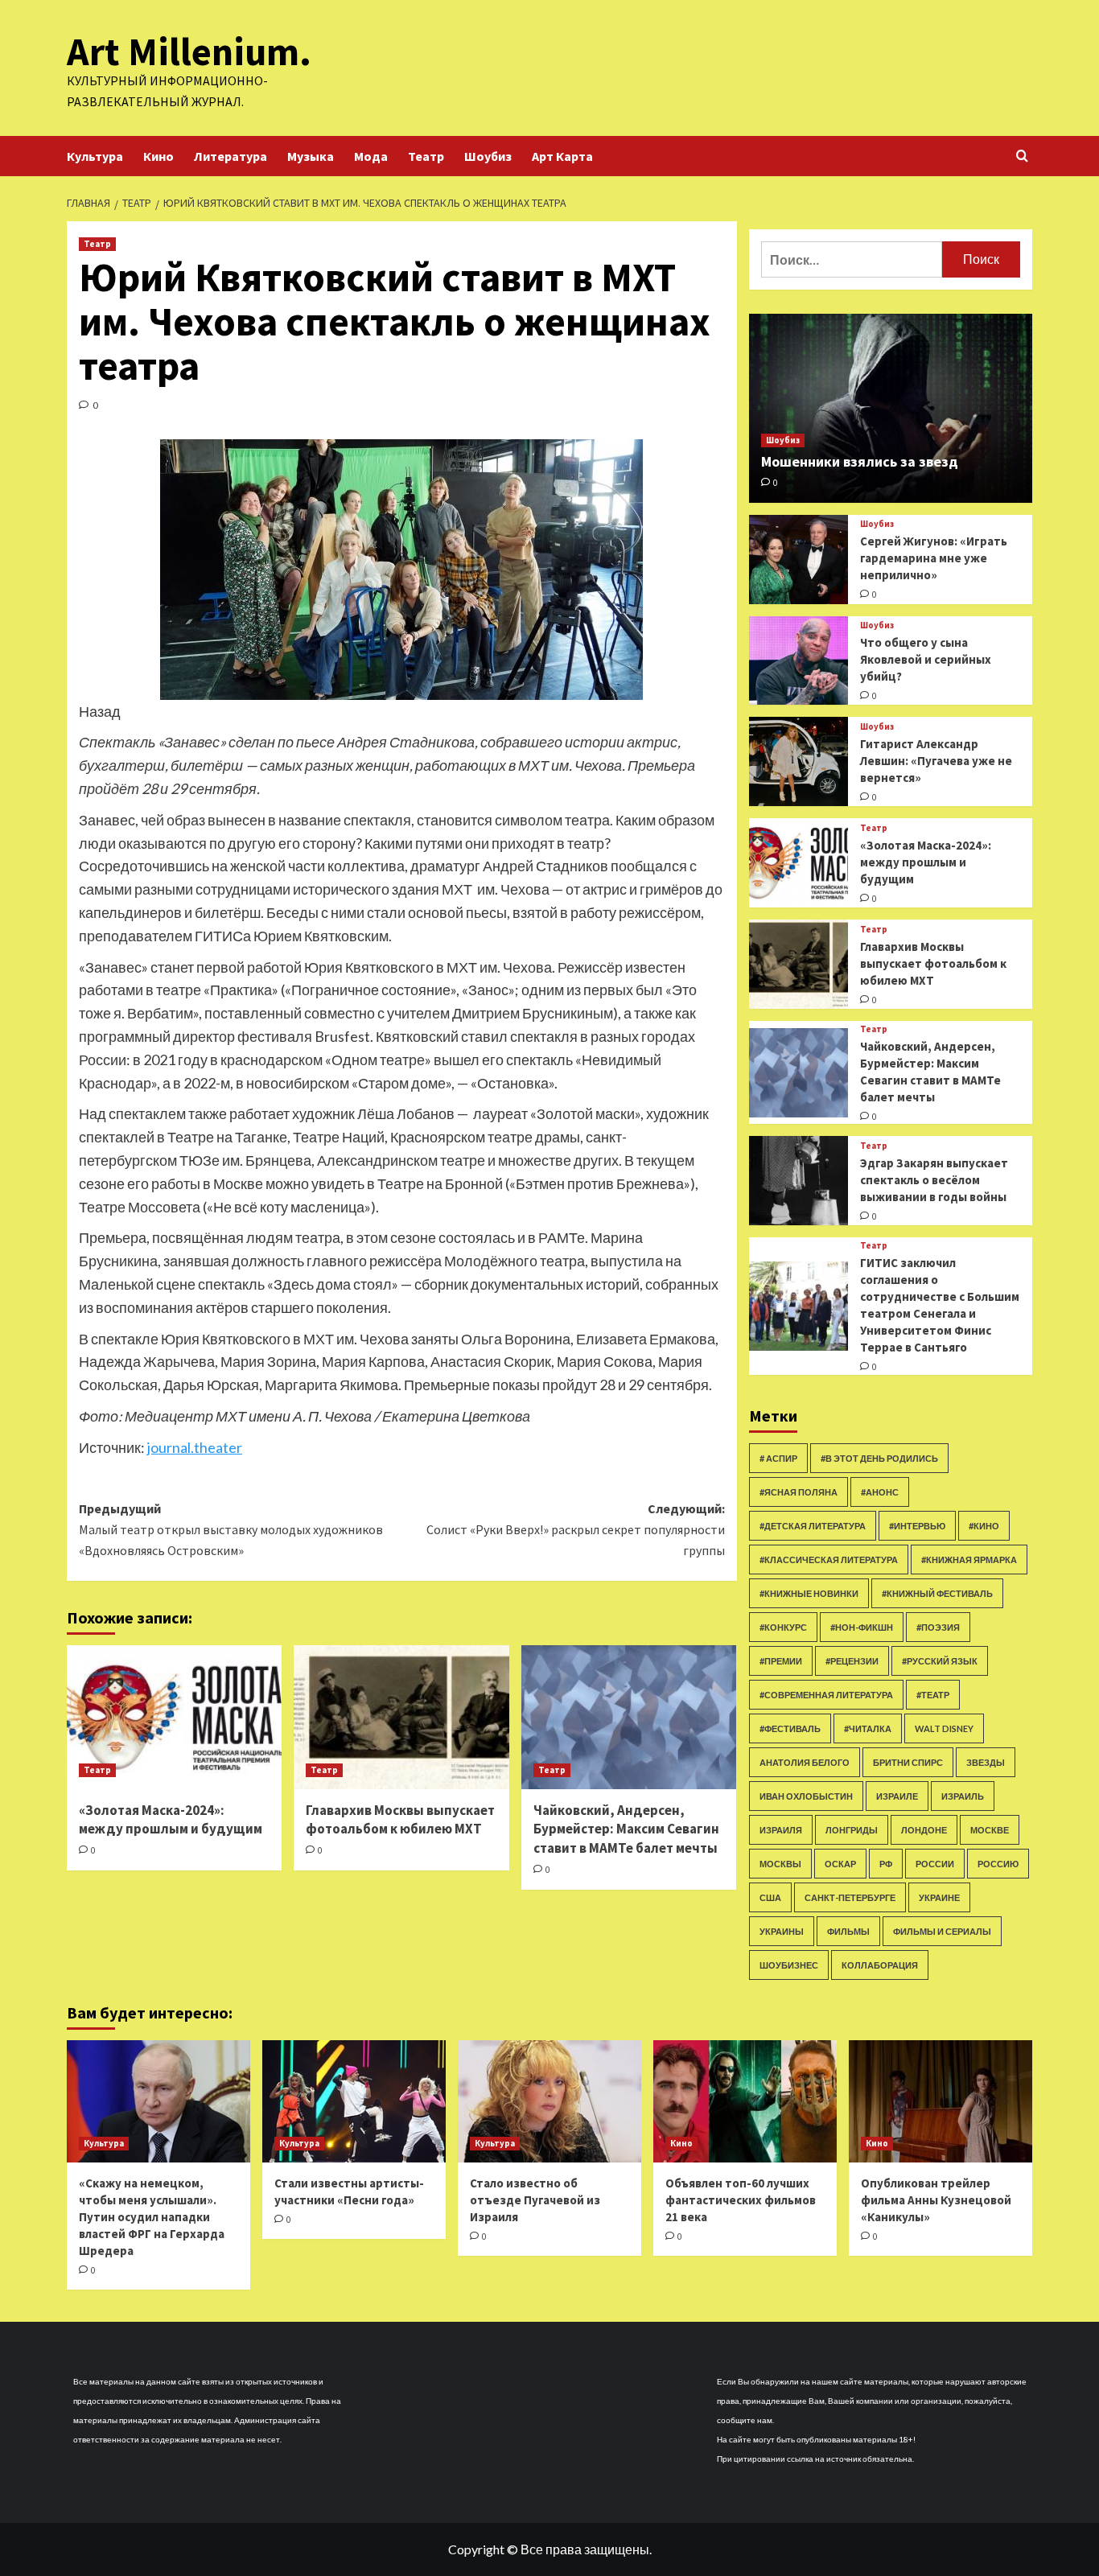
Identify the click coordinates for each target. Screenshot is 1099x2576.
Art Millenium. (189, 51)
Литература (231, 156)
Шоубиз (488, 156)
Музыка (311, 156)
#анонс (880, 1492)
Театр (426, 156)
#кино (984, 1526)
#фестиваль (790, 1728)
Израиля (781, 1830)
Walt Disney (944, 1728)
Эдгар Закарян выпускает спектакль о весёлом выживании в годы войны (934, 1180)
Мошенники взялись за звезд (860, 461)
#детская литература (813, 1526)
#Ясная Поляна (799, 1492)
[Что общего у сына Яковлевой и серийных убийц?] (799, 661)
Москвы (780, 1864)
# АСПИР (778, 1458)
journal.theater (195, 1447)
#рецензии (852, 1661)
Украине (939, 1897)
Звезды (986, 1762)
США (770, 1897)
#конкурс (783, 1627)
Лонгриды (852, 1830)
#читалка (868, 1728)
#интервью (917, 1526)
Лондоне (924, 1830)
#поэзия (938, 1627)
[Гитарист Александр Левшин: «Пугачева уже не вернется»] (799, 761)
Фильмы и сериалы (942, 1931)
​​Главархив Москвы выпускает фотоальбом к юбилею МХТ (400, 1820)
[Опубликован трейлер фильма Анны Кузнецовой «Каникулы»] (941, 2101)
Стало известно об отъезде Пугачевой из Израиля (535, 2200)
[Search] (1022, 156)
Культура (95, 156)
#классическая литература (829, 1560)
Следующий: (575, 1529)
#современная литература (826, 1695)
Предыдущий (231, 1529)
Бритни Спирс (908, 1762)
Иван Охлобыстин (806, 1796)
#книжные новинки (809, 1593)
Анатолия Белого (805, 1762)
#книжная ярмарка (969, 1560)
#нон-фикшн (862, 1627)
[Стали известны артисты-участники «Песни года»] (354, 2101)
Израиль (963, 1796)
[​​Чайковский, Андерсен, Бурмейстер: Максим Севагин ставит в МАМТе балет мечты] (629, 1717)
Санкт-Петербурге (850, 1897)
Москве (990, 1830)
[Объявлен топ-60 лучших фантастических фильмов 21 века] (745, 2101)
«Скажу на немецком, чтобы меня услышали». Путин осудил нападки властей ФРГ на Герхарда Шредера (152, 2217)
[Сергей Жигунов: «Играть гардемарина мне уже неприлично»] (799, 560)
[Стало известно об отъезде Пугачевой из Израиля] (549, 2101)
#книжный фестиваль (937, 1593)
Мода (371, 156)
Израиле (897, 1796)
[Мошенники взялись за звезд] (891, 408)
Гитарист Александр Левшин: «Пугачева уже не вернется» (936, 761)
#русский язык (940, 1661)
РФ (886, 1864)
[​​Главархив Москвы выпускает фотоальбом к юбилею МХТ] (401, 1717)
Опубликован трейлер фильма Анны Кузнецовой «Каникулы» (936, 2200)
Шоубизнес (789, 1965)
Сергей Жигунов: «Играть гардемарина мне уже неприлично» (934, 558)
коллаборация (880, 1965)
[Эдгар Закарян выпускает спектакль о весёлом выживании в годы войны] (799, 1181)
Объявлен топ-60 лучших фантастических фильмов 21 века (741, 2200)
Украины (782, 1931)
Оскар (840, 1864)
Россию (998, 1864)
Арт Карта (562, 156)
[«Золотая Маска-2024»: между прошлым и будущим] (174, 1717)
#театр (933, 1695)
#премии (781, 1661)
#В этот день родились (879, 1458)
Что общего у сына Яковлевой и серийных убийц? (926, 659)
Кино (158, 156)
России (935, 1864)
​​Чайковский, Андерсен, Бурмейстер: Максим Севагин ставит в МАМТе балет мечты (626, 1829)
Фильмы (848, 1931)
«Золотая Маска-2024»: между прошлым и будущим (171, 1820)
